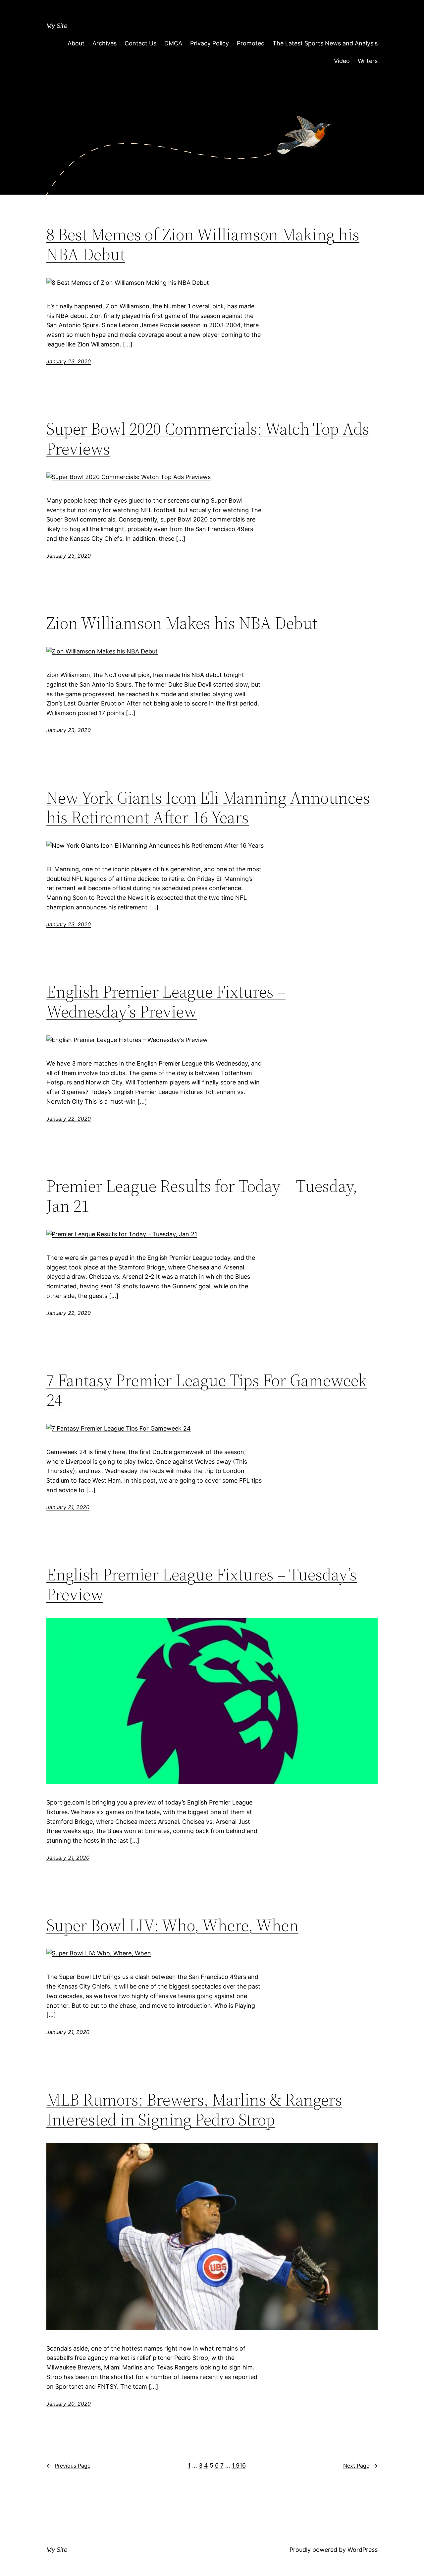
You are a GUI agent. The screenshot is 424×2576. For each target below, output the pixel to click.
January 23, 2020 (69, 361)
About (76, 43)
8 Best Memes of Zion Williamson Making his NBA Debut (203, 244)
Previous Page (68, 2466)
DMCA (173, 43)
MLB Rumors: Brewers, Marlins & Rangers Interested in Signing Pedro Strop (194, 2110)
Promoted (251, 43)
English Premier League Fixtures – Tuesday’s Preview (202, 1584)
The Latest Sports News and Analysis (325, 43)
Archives (105, 43)
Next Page (360, 2466)
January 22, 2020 (69, 1119)
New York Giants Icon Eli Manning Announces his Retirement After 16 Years (208, 808)
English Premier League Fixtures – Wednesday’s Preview (166, 1002)
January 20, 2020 (69, 2404)
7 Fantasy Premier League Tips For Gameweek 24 (207, 1390)
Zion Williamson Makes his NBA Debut (182, 623)
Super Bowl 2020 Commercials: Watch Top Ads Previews (208, 439)
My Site (57, 26)
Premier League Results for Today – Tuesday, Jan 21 (202, 1196)
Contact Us (140, 43)
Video (342, 61)
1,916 (239, 2465)
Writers (368, 61)
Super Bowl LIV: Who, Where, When (172, 1925)
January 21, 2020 (68, 1507)
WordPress (363, 2550)
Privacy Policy (210, 43)
